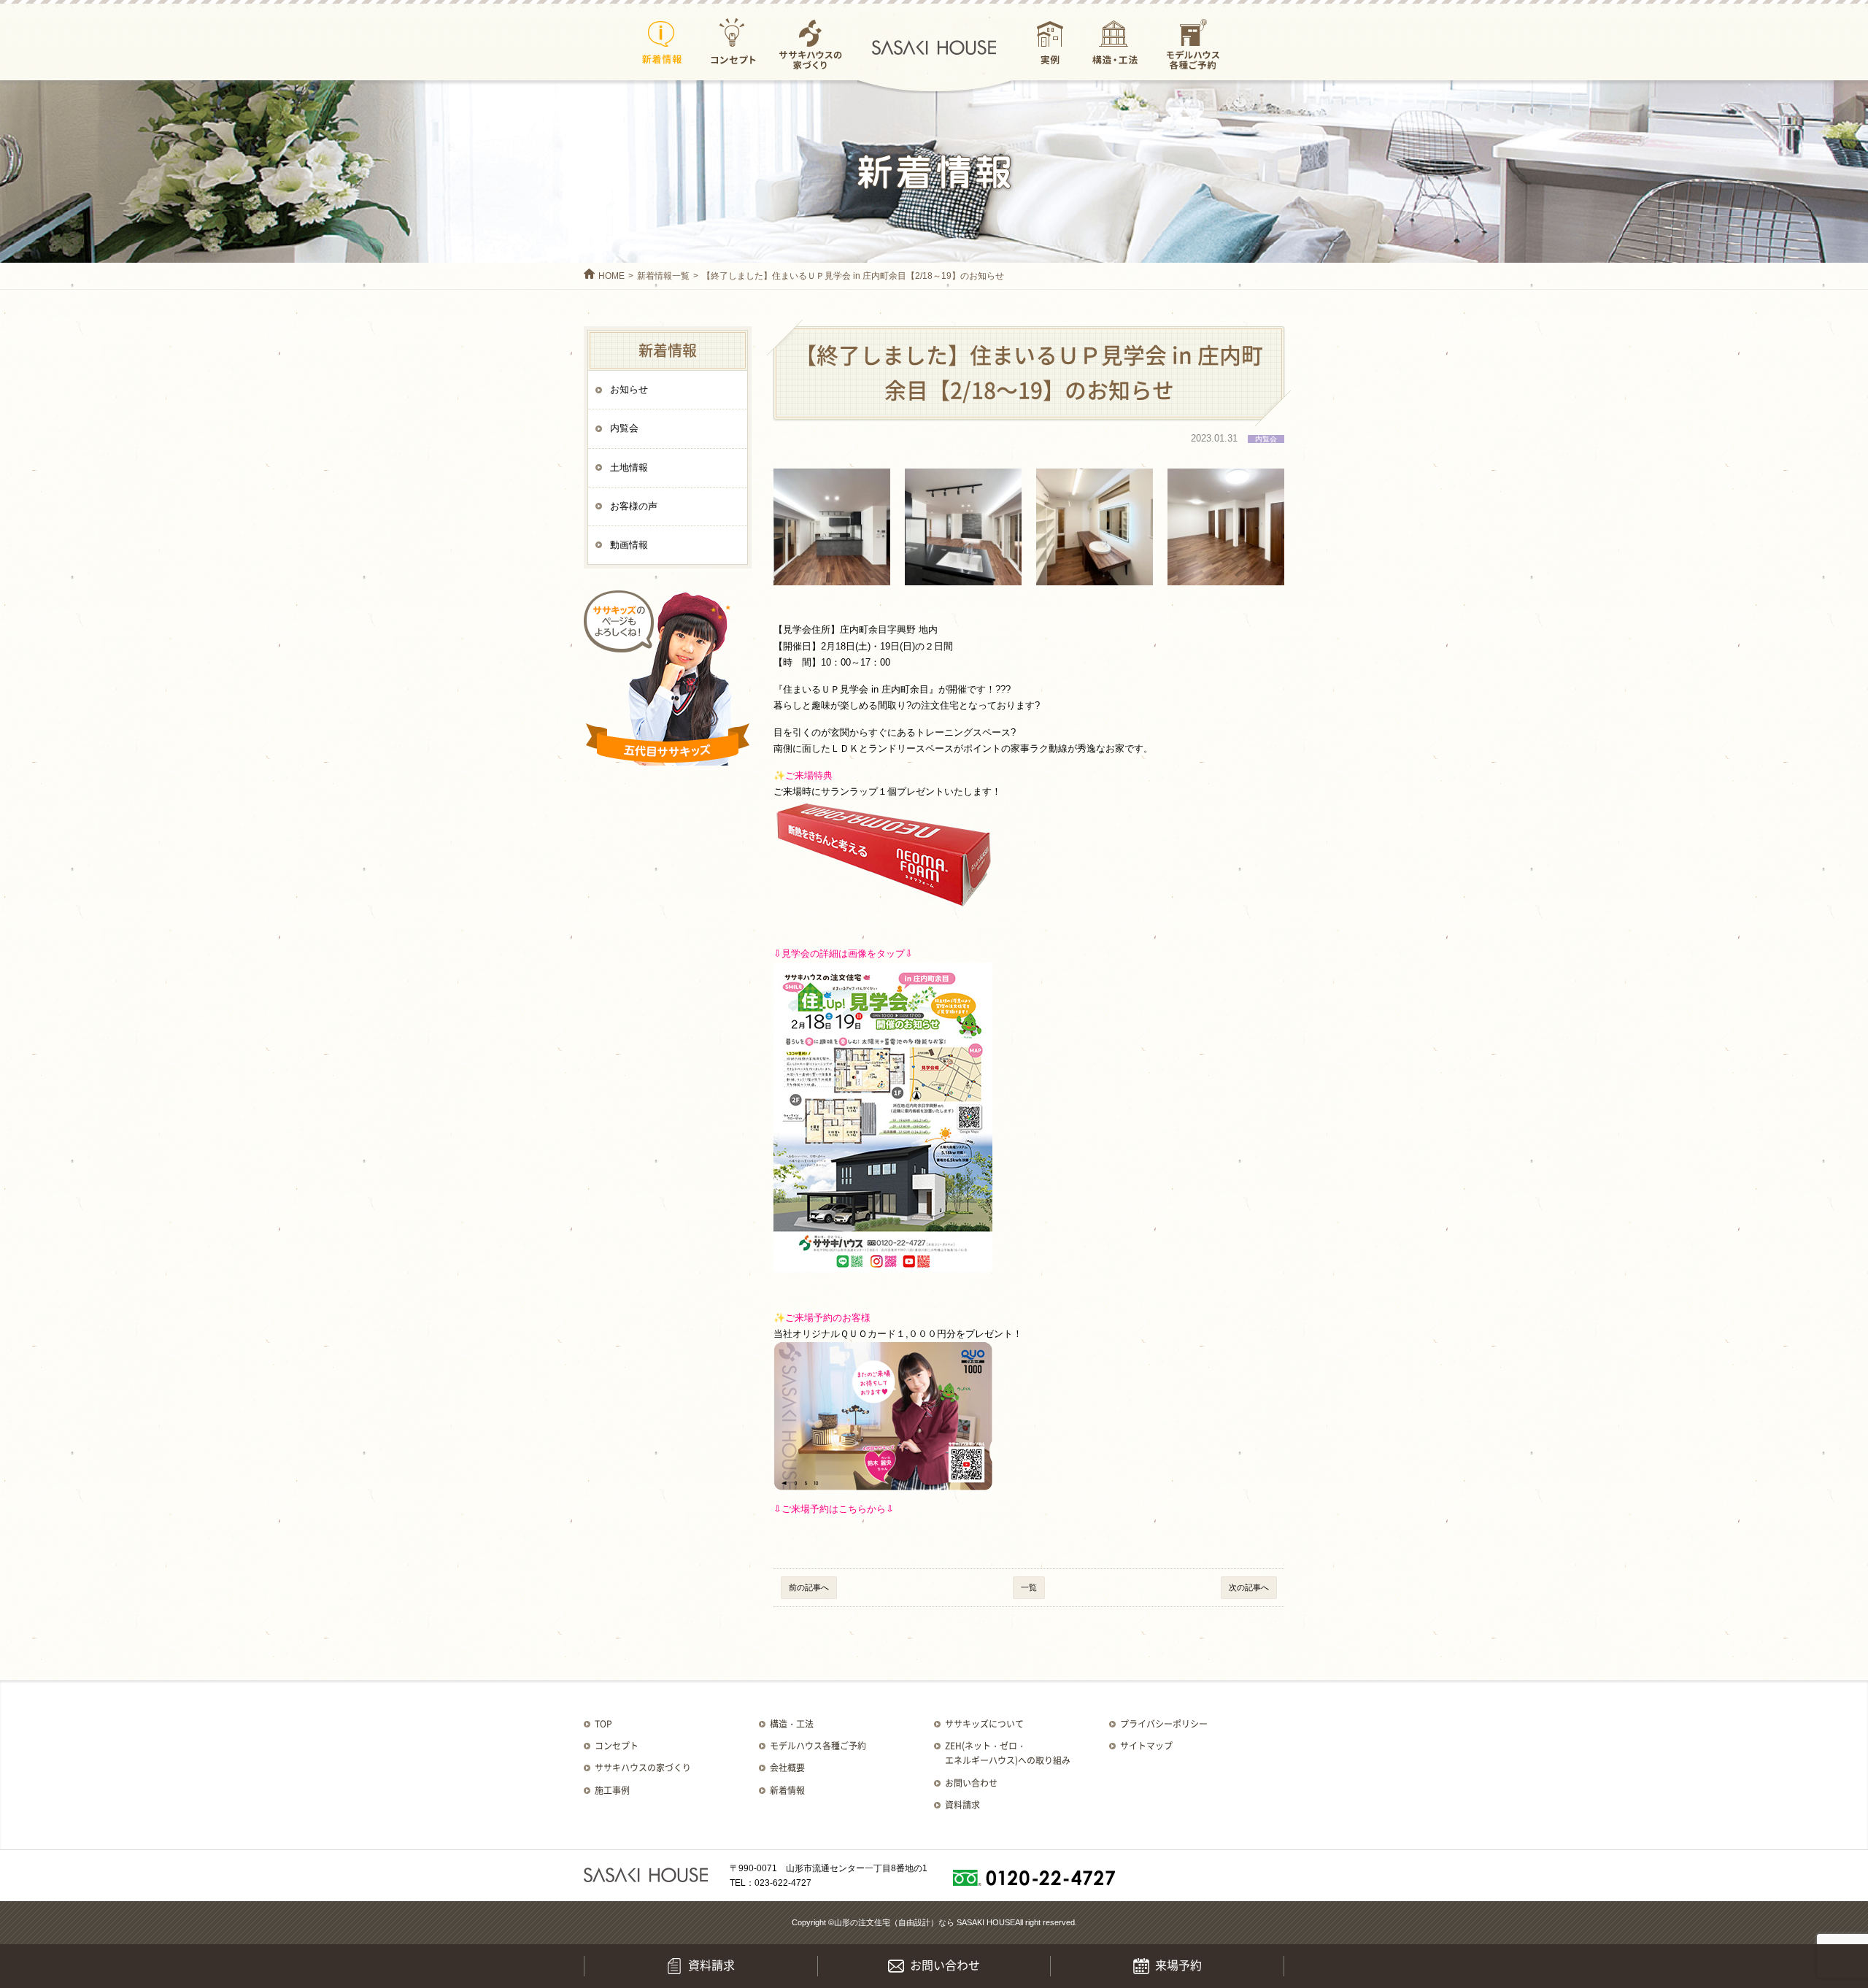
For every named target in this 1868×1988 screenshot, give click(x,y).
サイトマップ (1146, 1746)
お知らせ (629, 389)
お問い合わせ (971, 1783)
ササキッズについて (984, 1724)
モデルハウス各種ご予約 (1193, 43)
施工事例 (612, 1790)
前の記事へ (809, 1587)
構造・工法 (1115, 43)
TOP (603, 1724)
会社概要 (787, 1768)
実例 (1050, 43)
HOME (611, 276)
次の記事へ (1249, 1587)
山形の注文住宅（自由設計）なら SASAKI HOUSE (925, 1922)
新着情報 (662, 43)
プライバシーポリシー (1164, 1724)
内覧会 (624, 428)
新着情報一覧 (663, 276)
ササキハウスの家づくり (810, 43)
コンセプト (733, 43)
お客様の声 (634, 506)
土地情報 (629, 467)
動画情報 (629, 545)
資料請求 (962, 1805)
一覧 (1029, 1587)
